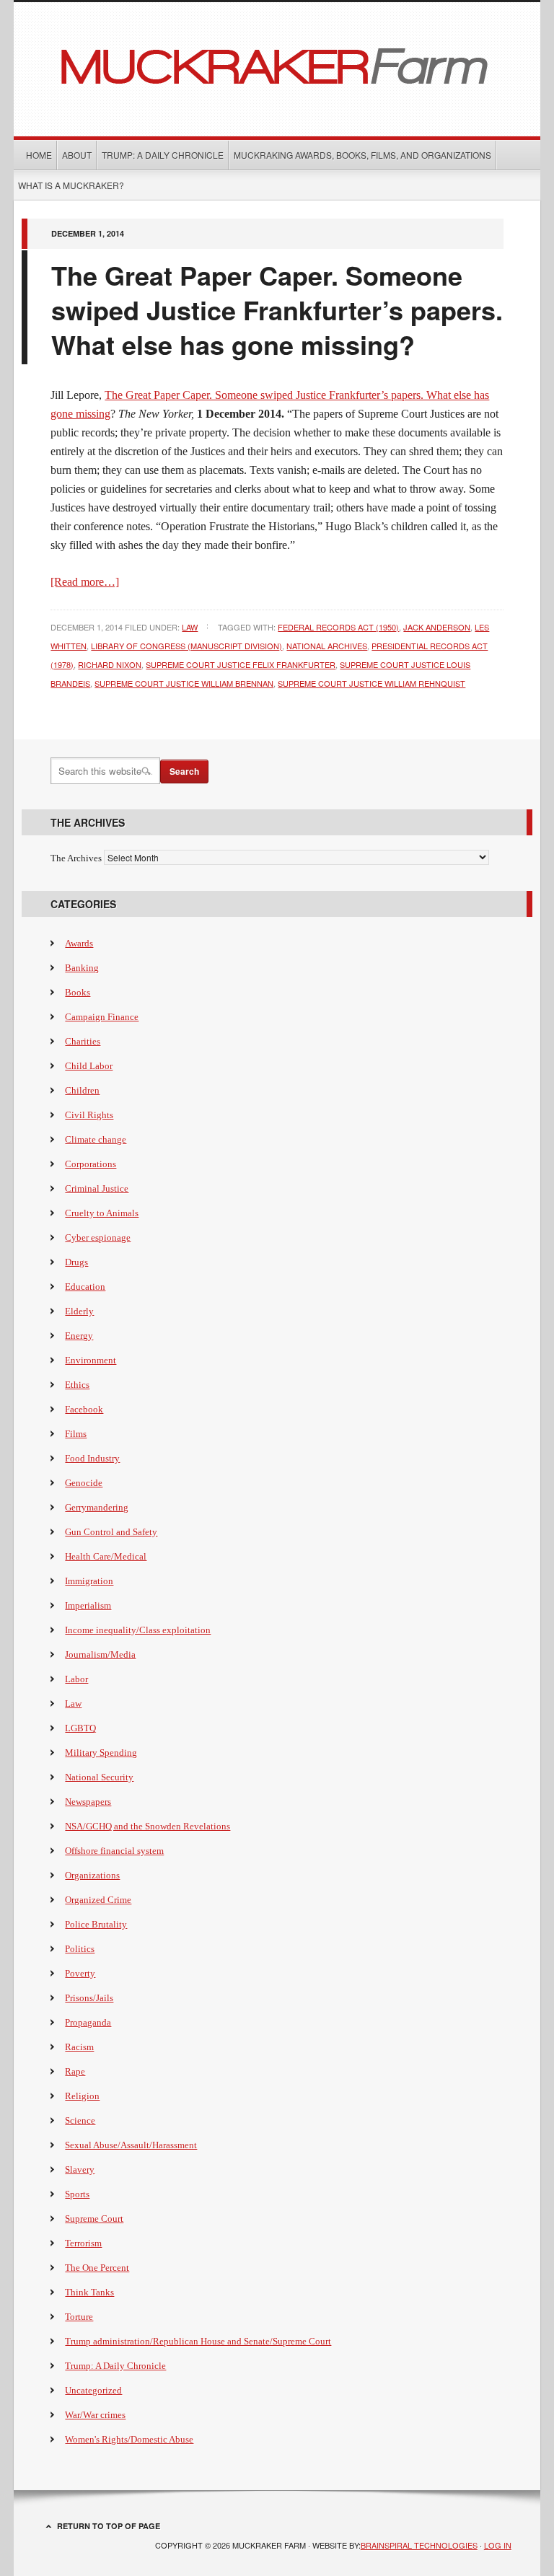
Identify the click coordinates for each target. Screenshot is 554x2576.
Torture (79, 2317)
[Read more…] (85, 582)
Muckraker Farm (277, 64)
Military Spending (101, 1753)
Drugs (76, 1262)
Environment (91, 1360)
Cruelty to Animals (102, 1213)
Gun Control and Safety (111, 1532)
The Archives (76, 858)
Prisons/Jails (89, 1998)
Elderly (79, 1311)
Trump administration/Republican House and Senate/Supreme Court (198, 2341)
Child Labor (89, 1066)
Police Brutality (96, 1924)
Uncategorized (93, 2390)
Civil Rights (89, 1115)
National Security (99, 1777)
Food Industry (92, 1458)
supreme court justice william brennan (184, 683)
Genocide (84, 1483)
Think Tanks (89, 2292)
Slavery (80, 2170)
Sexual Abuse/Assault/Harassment (131, 2145)
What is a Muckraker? (71, 185)
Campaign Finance (102, 1017)
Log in (498, 2545)
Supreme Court (94, 2219)
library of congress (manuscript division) (186, 646)
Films (76, 1434)
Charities (83, 1041)
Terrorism (83, 2243)
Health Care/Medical (106, 1556)
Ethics (77, 1385)
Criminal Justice (97, 1188)
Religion (82, 2096)
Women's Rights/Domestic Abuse (129, 2439)
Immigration (89, 1581)
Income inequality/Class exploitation (138, 1630)
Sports (77, 2194)
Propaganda (88, 2022)
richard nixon (110, 664)
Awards (79, 943)
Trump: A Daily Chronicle (163, 155)
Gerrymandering (97, 1507)
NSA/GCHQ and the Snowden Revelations (148, 1826)
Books (78, 992)
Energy (79, 1336)
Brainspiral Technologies (419, 2545)
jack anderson (437, 627)
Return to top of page (109, 2526)
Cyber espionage (98, 1238)
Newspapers (88, 1802)
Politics (80, 1949)
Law (190, 627)
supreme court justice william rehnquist (371, 683)
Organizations (92, 1875)
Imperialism (88, 1605)
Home (39, 155)
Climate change (96, 1139)
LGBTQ (80, 1728)
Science (80, 2120)
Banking (82, 968)
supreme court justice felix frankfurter (241, 664)
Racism (79, 2047)
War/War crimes (95, 2415)
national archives (327, 646)
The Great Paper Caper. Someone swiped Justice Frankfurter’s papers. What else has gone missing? (277, 309)
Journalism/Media (100, 1654)
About (77, 155)
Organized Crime (98, 1900)
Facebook (84, 1409)
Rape (75, 2071)
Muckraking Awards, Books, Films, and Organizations (362, 155)
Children (82, 1090)
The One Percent (97, 2268)
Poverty (80, 1973)
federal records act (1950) (338, 627)
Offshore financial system (114, 1851)
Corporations (91, 1164)
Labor (76, 1679)
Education (85, 1287)
